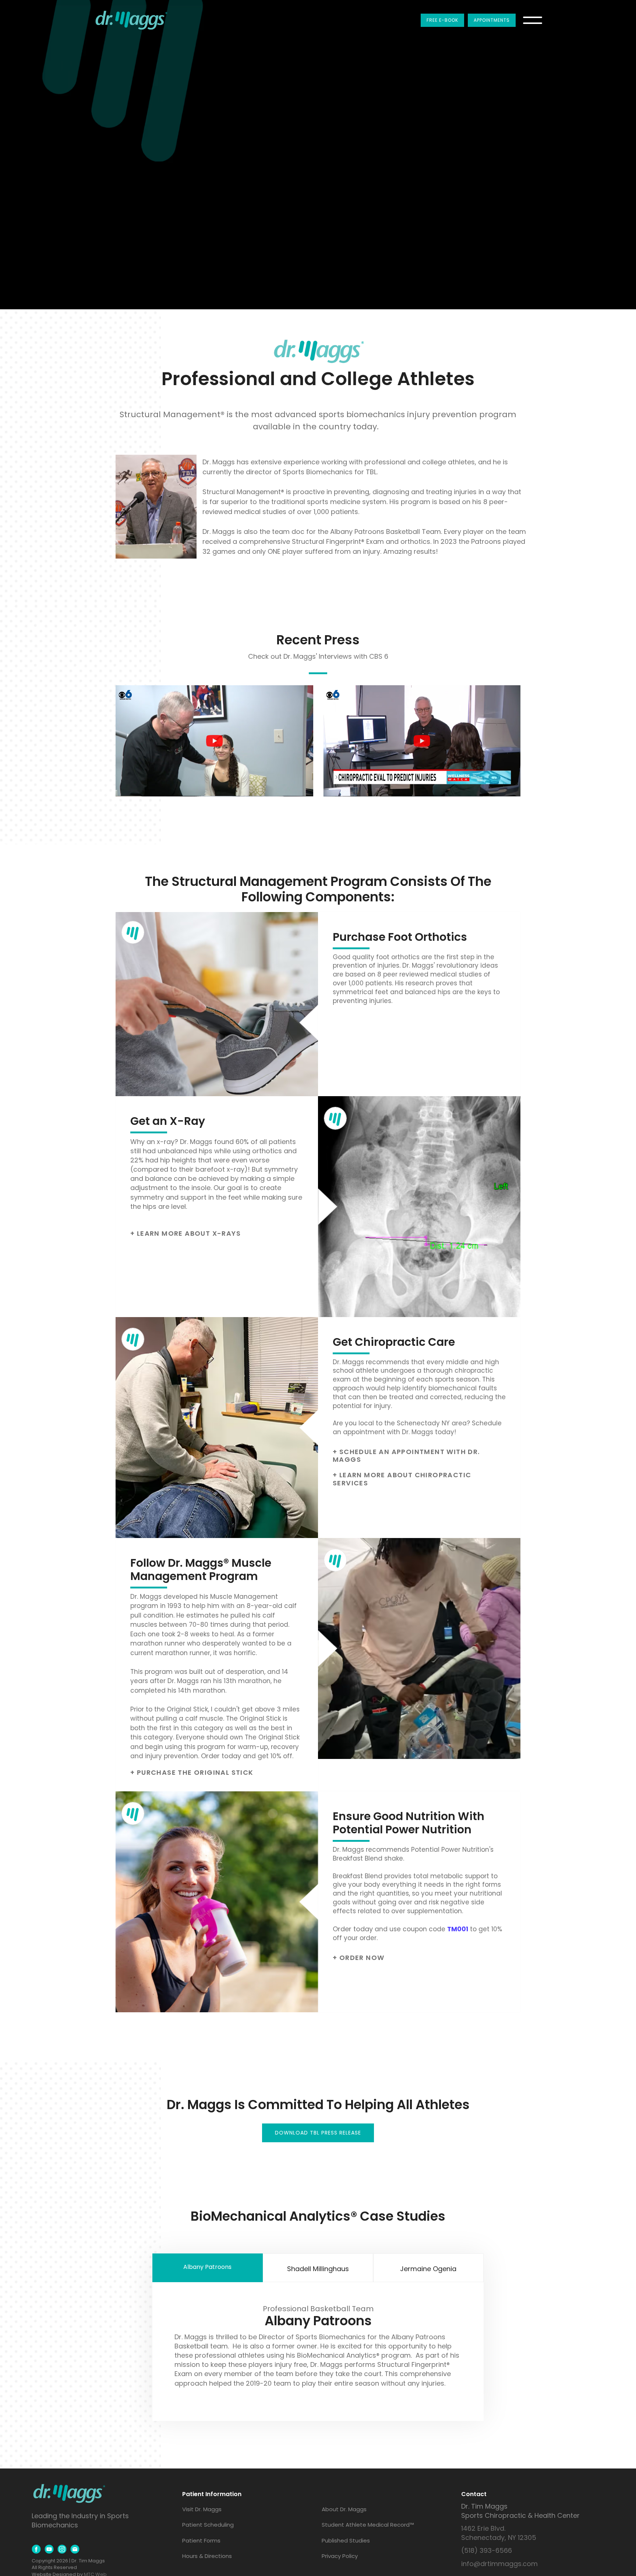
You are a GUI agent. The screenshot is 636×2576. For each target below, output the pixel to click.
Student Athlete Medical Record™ (368, 2525)
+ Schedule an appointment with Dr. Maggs (406, 1456)
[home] (131, 20)
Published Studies (346, 2540)
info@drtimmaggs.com (499, 2564)
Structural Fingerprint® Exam (338, 541)
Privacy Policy (340, 2556)
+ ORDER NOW (358, 1958)
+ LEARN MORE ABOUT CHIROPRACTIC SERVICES (402, 1479)
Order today (221, 1756)
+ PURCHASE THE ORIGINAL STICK (192, 1773)
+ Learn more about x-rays (185, 1234)
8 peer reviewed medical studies (430, 975)
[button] (533, 20)
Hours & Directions (207, 2556)
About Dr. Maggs (344, 2509)
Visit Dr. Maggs (202, 2509)
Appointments (492, 20)
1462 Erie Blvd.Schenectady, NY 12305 (499, 2533)
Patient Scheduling (208, 2525)
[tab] (208, 2268)
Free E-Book (442, 20)
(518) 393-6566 (487, 2550)
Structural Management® (172, 414)
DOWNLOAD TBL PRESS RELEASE (318, 2133)
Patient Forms (201, 2540)
